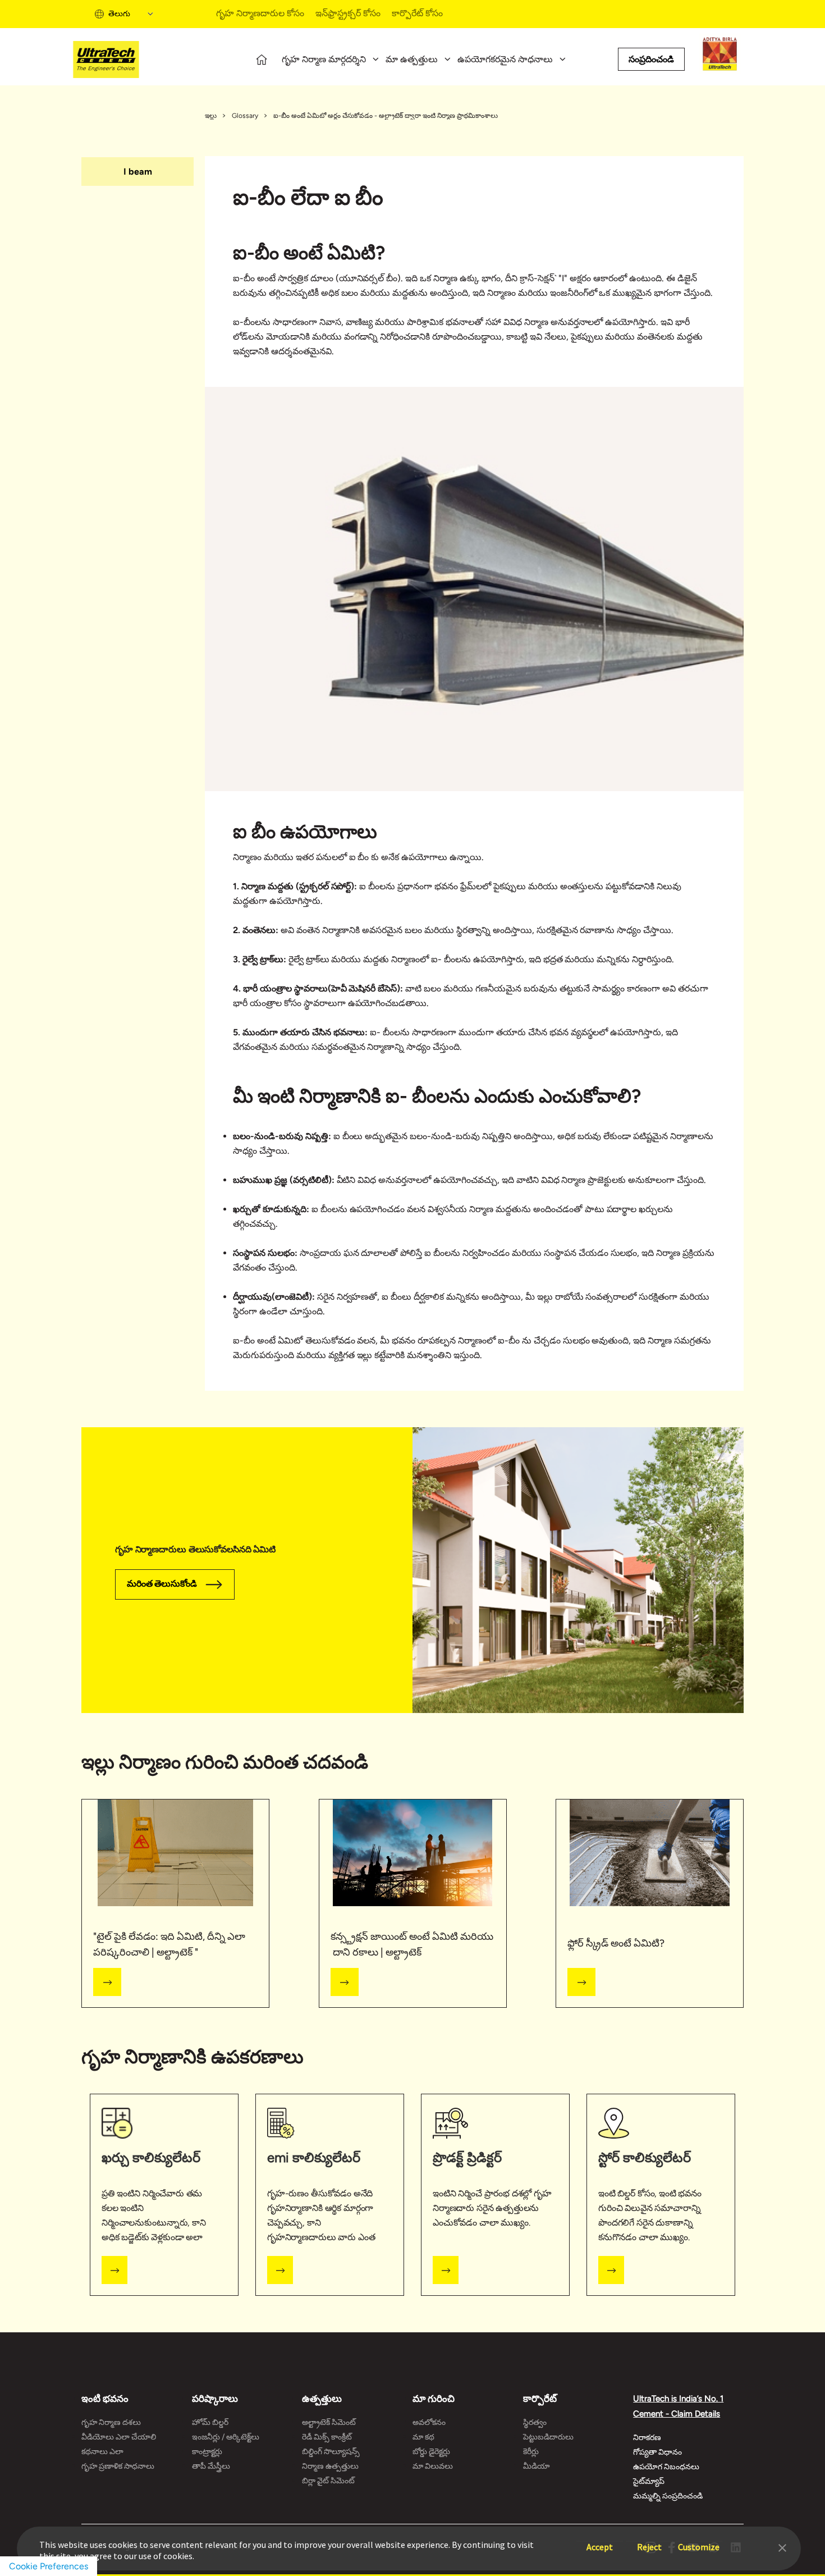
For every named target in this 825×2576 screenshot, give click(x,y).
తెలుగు (119, 14)
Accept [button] (600, 2541)
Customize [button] (699, 2541)
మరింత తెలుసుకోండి (162, 1584)
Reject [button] (649, 2541)
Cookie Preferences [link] (49, 2566)
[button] (782, 2547)
